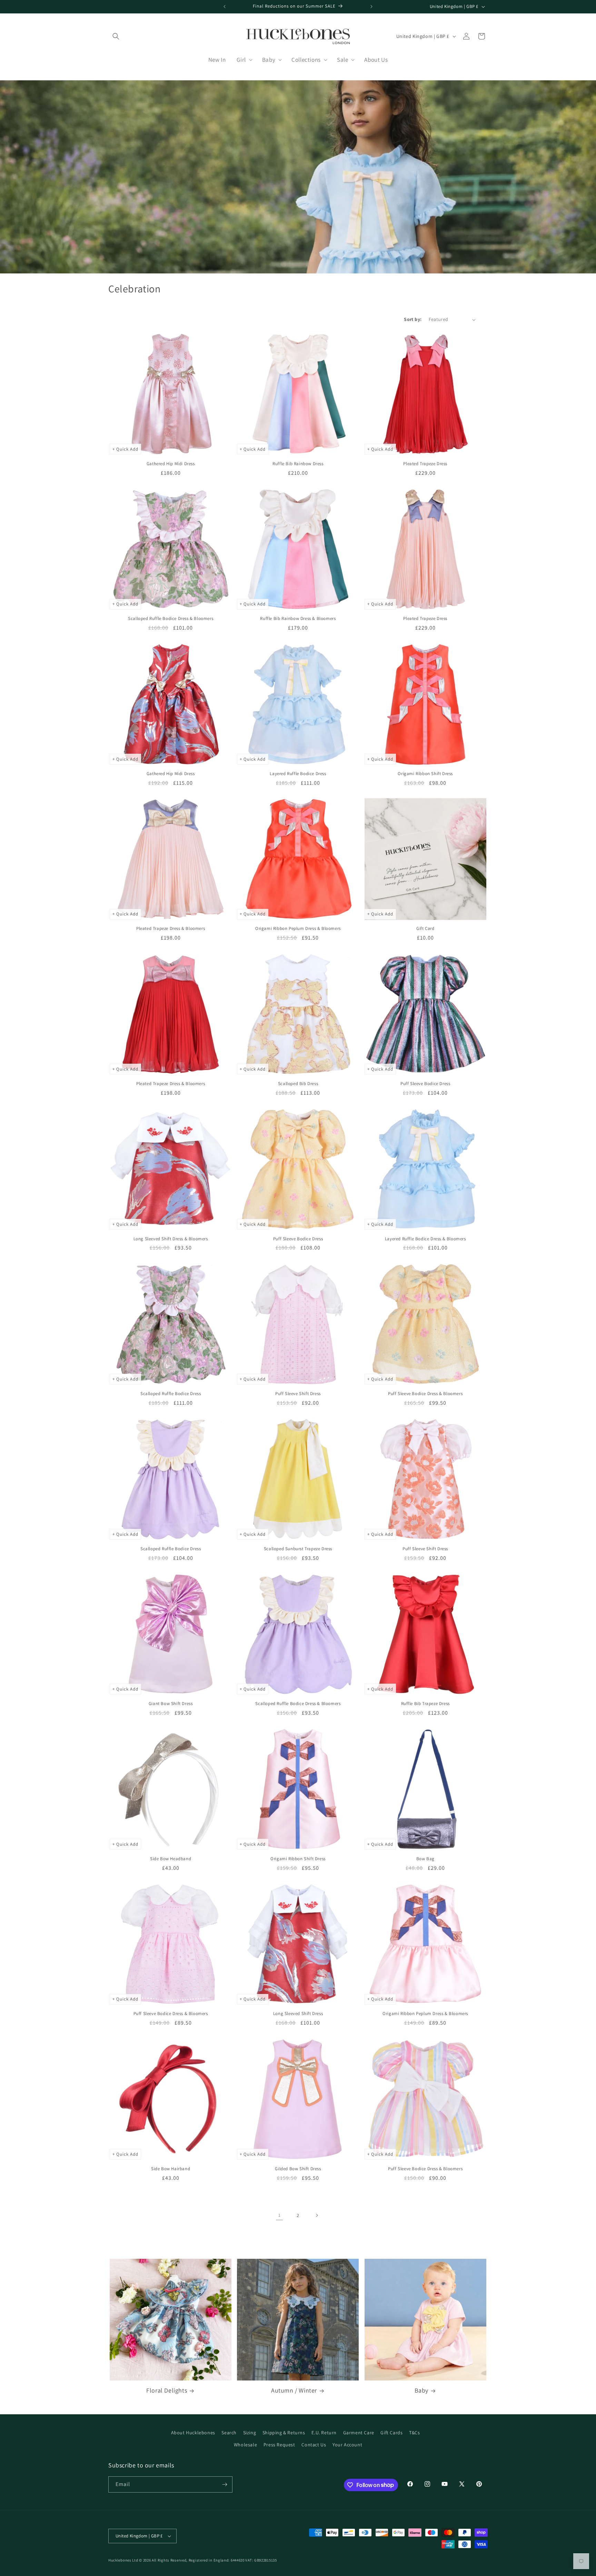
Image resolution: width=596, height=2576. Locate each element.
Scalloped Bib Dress (298, 1084)
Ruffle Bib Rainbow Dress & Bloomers (298, 619)
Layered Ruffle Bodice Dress (298, 774)
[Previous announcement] (225, 7)
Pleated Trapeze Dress (425, 464)
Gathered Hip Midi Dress (171, 464)
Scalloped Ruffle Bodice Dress (171, 1394)
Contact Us (314, 2445)
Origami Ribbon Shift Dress (425, 774)
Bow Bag (425, 1859)
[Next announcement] (371, 7)
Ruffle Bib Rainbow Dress (298, 464)
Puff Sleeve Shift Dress (298, 1394)
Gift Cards (391, 2433)
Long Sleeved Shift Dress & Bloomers (171, 1239)
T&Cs (414, 2433)
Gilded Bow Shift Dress (298, 2169)
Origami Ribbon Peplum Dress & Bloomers (298, 929)
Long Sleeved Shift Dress (298, 2014)
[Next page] (317, 2215)
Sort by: (413, 319)
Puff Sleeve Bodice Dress (425, 1084)
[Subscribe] (225, 2484)
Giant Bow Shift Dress (171, 1704)
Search (229, 2433)
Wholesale (245, 2445)
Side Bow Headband (171, 1859)
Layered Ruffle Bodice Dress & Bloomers (425, 1239)
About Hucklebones (193, 2433)
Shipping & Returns (284, 2433)
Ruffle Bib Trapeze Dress (425, 1704)
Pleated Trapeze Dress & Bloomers (171, 929)
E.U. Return (324, 2433)
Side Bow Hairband (171, 2169)
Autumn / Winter (294, 2390)
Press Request (279, 2445)
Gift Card (425, 929)
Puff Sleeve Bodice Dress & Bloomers (425, 1394)
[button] (116, 36)
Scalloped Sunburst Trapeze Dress (298, 1549)
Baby (421, 2390)
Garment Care (359, 2433)
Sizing (250, 2433)
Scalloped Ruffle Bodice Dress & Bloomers (171, 619)
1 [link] (280, 2215)
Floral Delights (167, 2390)
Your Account (347, 2445)
